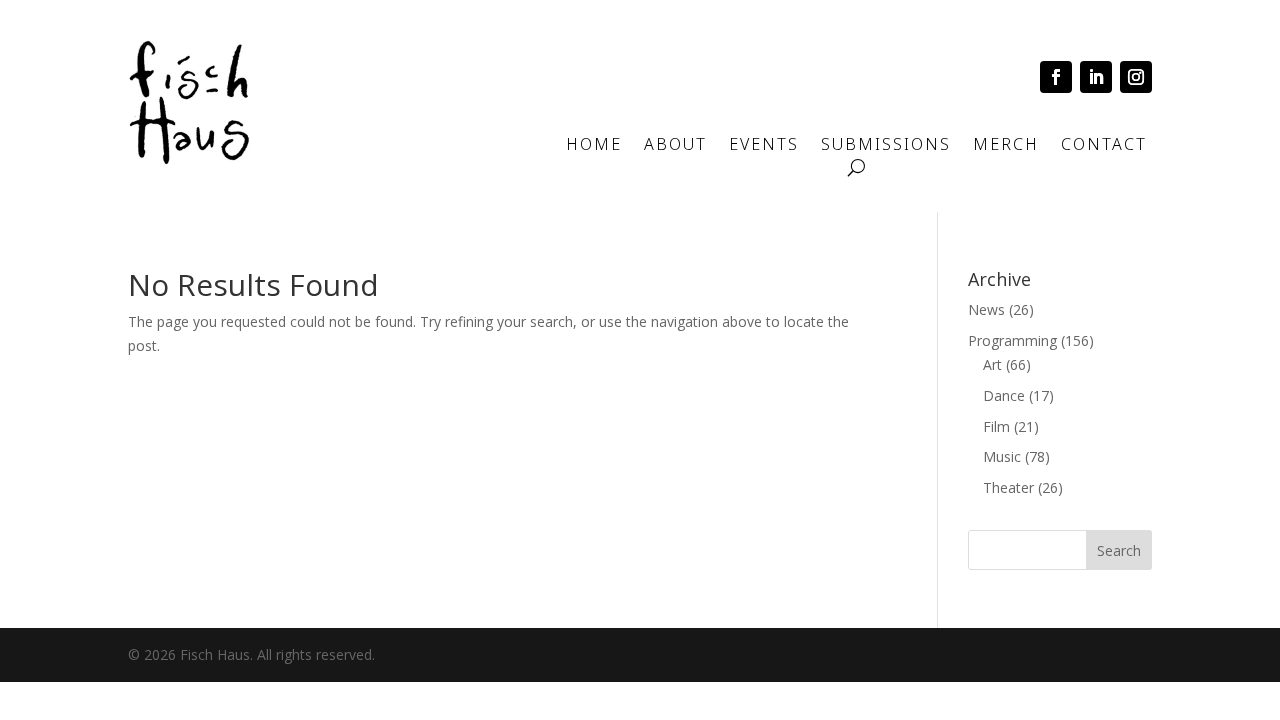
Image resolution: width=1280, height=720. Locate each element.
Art (992, 364)
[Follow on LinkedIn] (1096, 77)
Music (1002, 456)
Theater (1008, 487)
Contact (1104, 146)
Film (996, 426)
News (986, 309)
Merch (1006, 146)
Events (764, 146)
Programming (1012, 340)
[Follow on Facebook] (1056, 77)
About (675, 146)
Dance (1004, 395)
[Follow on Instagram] (1136, 77)
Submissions (886, 146)
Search (1119, 550)
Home (594, 146)
